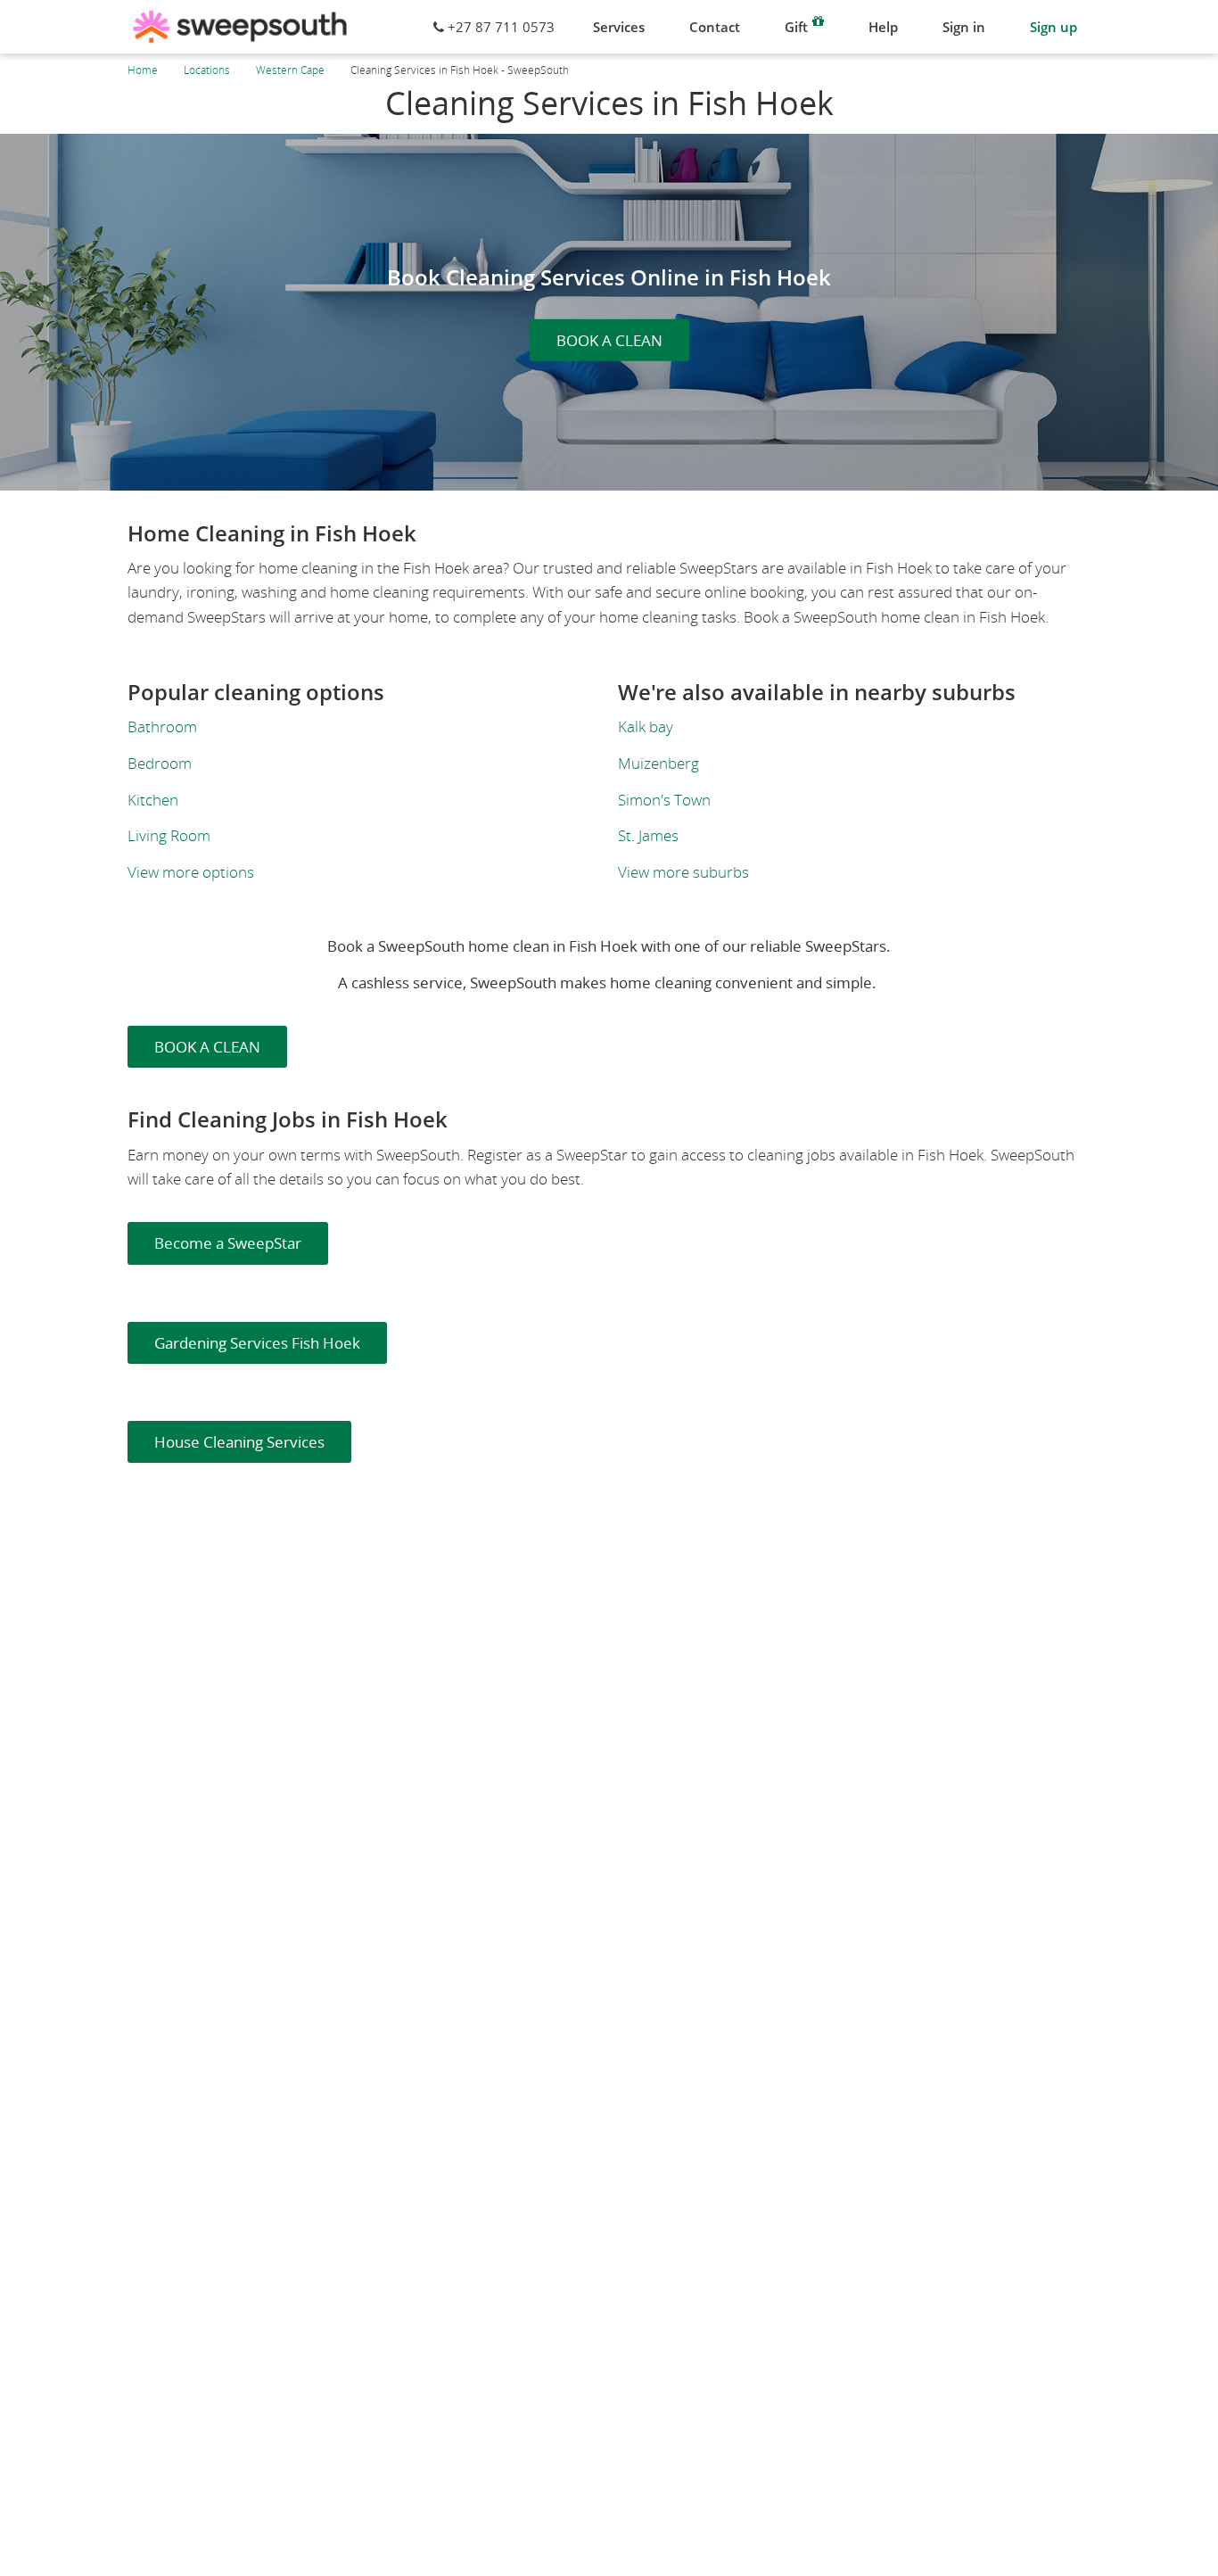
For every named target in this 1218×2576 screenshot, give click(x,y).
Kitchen (153, 800)
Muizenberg (658, 763)
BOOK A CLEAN (609, 340)
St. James (648, 835)
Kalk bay (646, 727)
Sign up (1053, 27)
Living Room (169, 835)
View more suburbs (683, 872)
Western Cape (290, 70)
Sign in (964, 27)
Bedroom (160, 763)
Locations (207, 70)
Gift (796, 27)
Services (619, 27)
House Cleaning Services (239, 1442)
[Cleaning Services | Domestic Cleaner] (240, 27)
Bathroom (162, 727)
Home (143, 70)
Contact (715, 27)
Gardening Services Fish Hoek (257, 1343)
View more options (191, 872)
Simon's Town (664, 800)
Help (883, 27)
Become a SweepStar (228, 1243)
